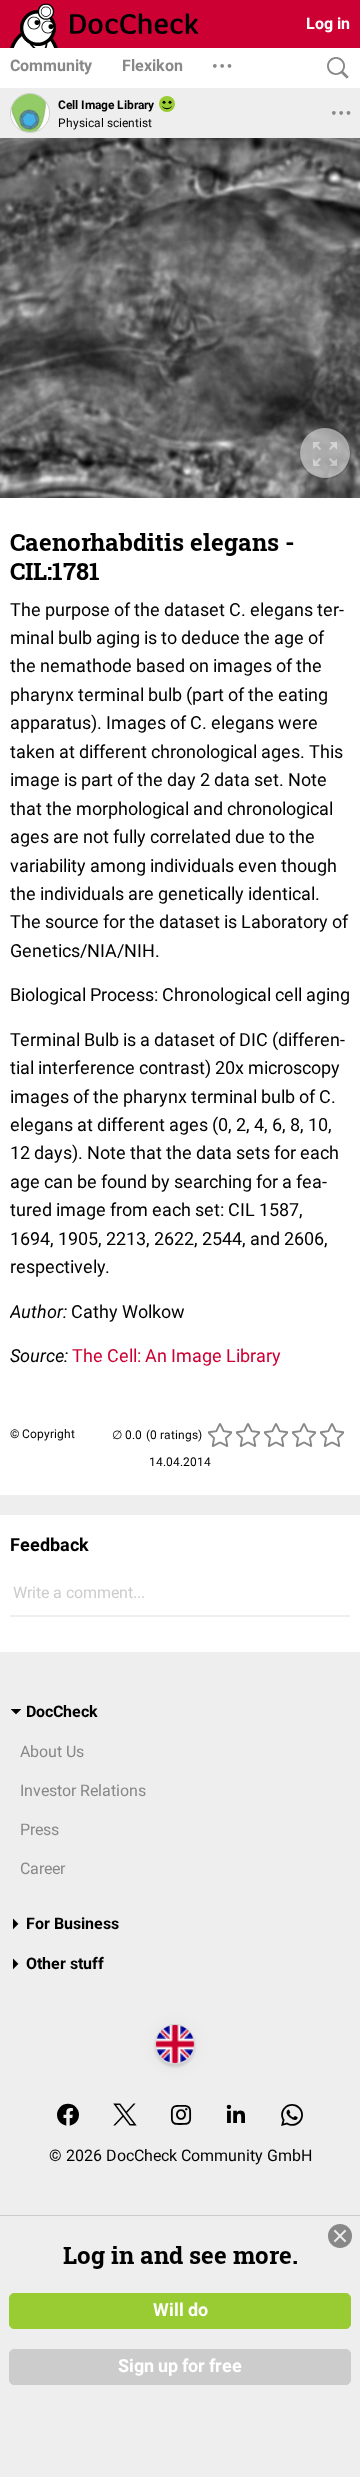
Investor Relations (83, 1790)
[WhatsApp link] (292, 2116)
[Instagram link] (181, 2116)
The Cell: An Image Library (176, 1355)
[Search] (333, 68)
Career (42, 1868)
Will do (180, 2310)
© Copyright (42, 1434)
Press (39, 1829)
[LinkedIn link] (236, 2116)
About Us (52, 1751)
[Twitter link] (125, 2116)
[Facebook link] (68, 2116)
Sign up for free (180, 2366)
